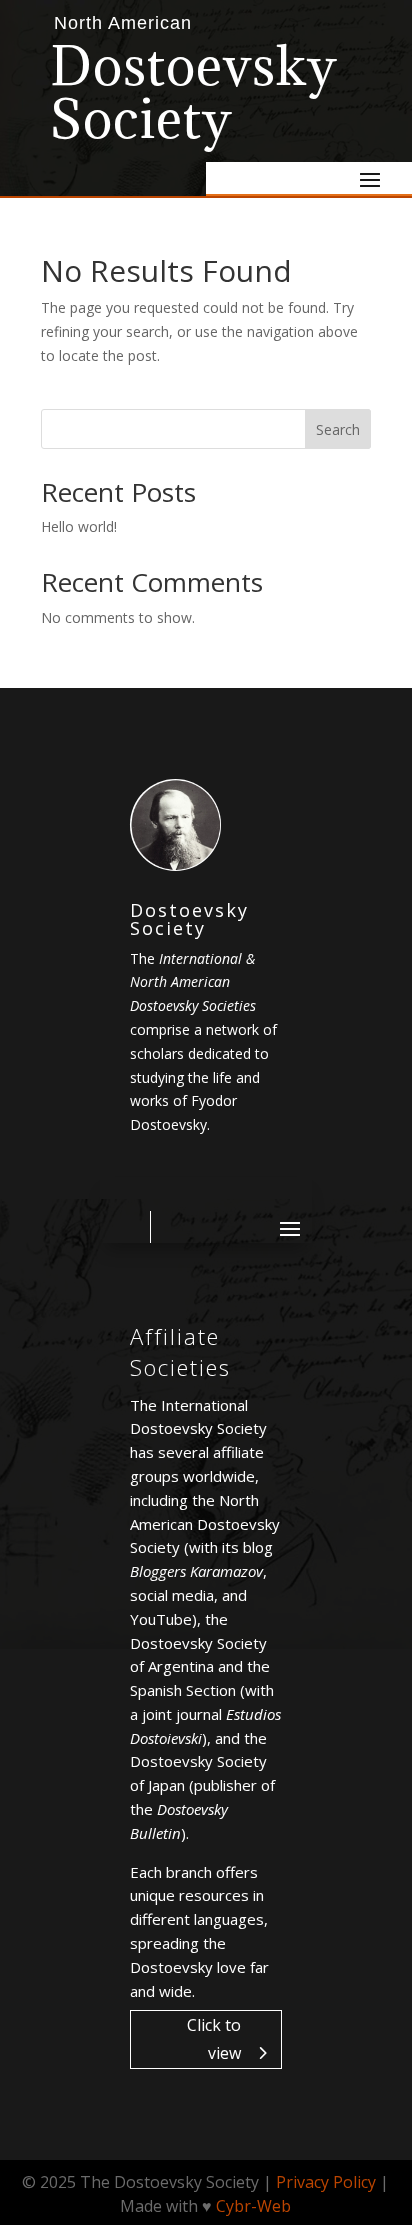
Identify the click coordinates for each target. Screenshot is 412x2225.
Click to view (214, 2038)
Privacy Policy (326, 2182)
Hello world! (79, 526)
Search (338, 429)
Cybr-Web (253, 2206)
